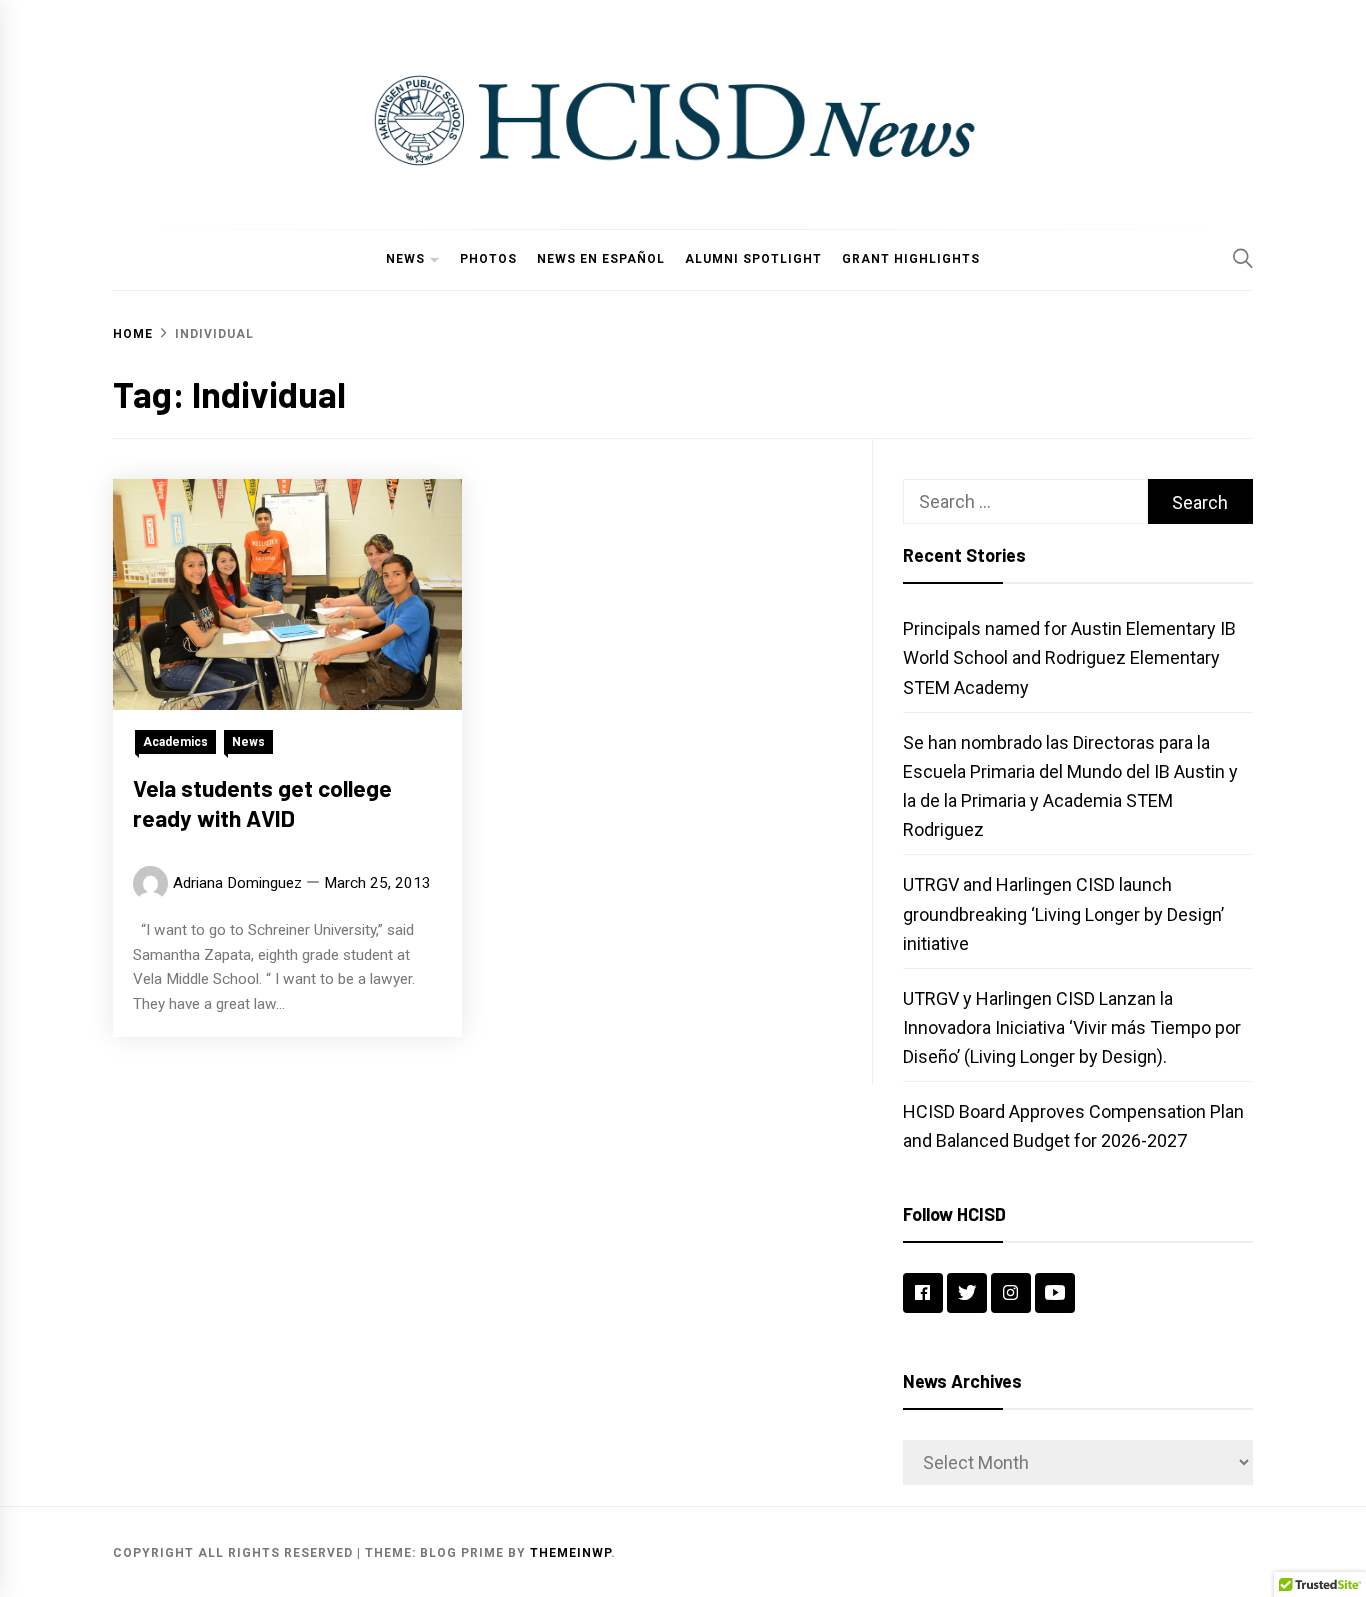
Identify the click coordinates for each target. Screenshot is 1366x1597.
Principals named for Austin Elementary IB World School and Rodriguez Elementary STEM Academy (1069, 657)
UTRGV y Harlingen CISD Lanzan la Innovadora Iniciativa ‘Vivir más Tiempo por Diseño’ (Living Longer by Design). (1072, 1027)
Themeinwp (570, 1553)
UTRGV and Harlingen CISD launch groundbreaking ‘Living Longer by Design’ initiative (1063, 913)
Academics (175, 742)
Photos (488, 259)
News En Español (601, 259)
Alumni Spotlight (753, 259)
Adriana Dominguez (237, 883)
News (405, 259)
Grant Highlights (911, 259)
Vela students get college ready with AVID (262, 803)
